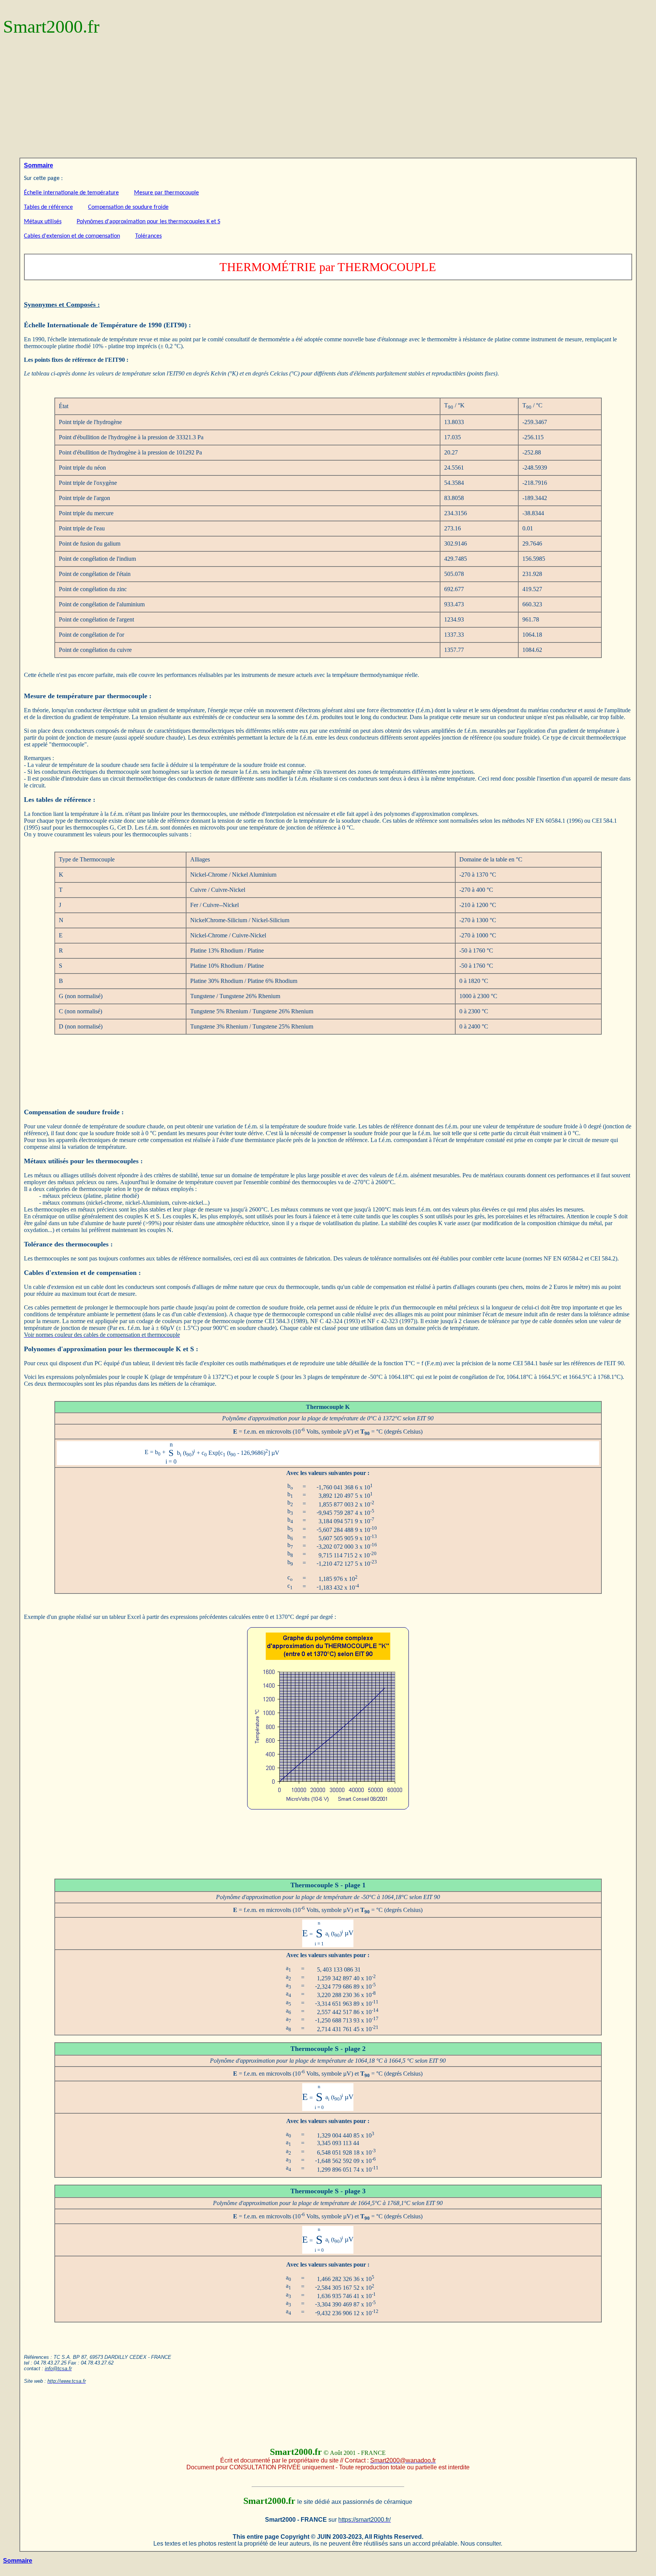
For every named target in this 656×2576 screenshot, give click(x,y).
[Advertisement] (328, 101)
